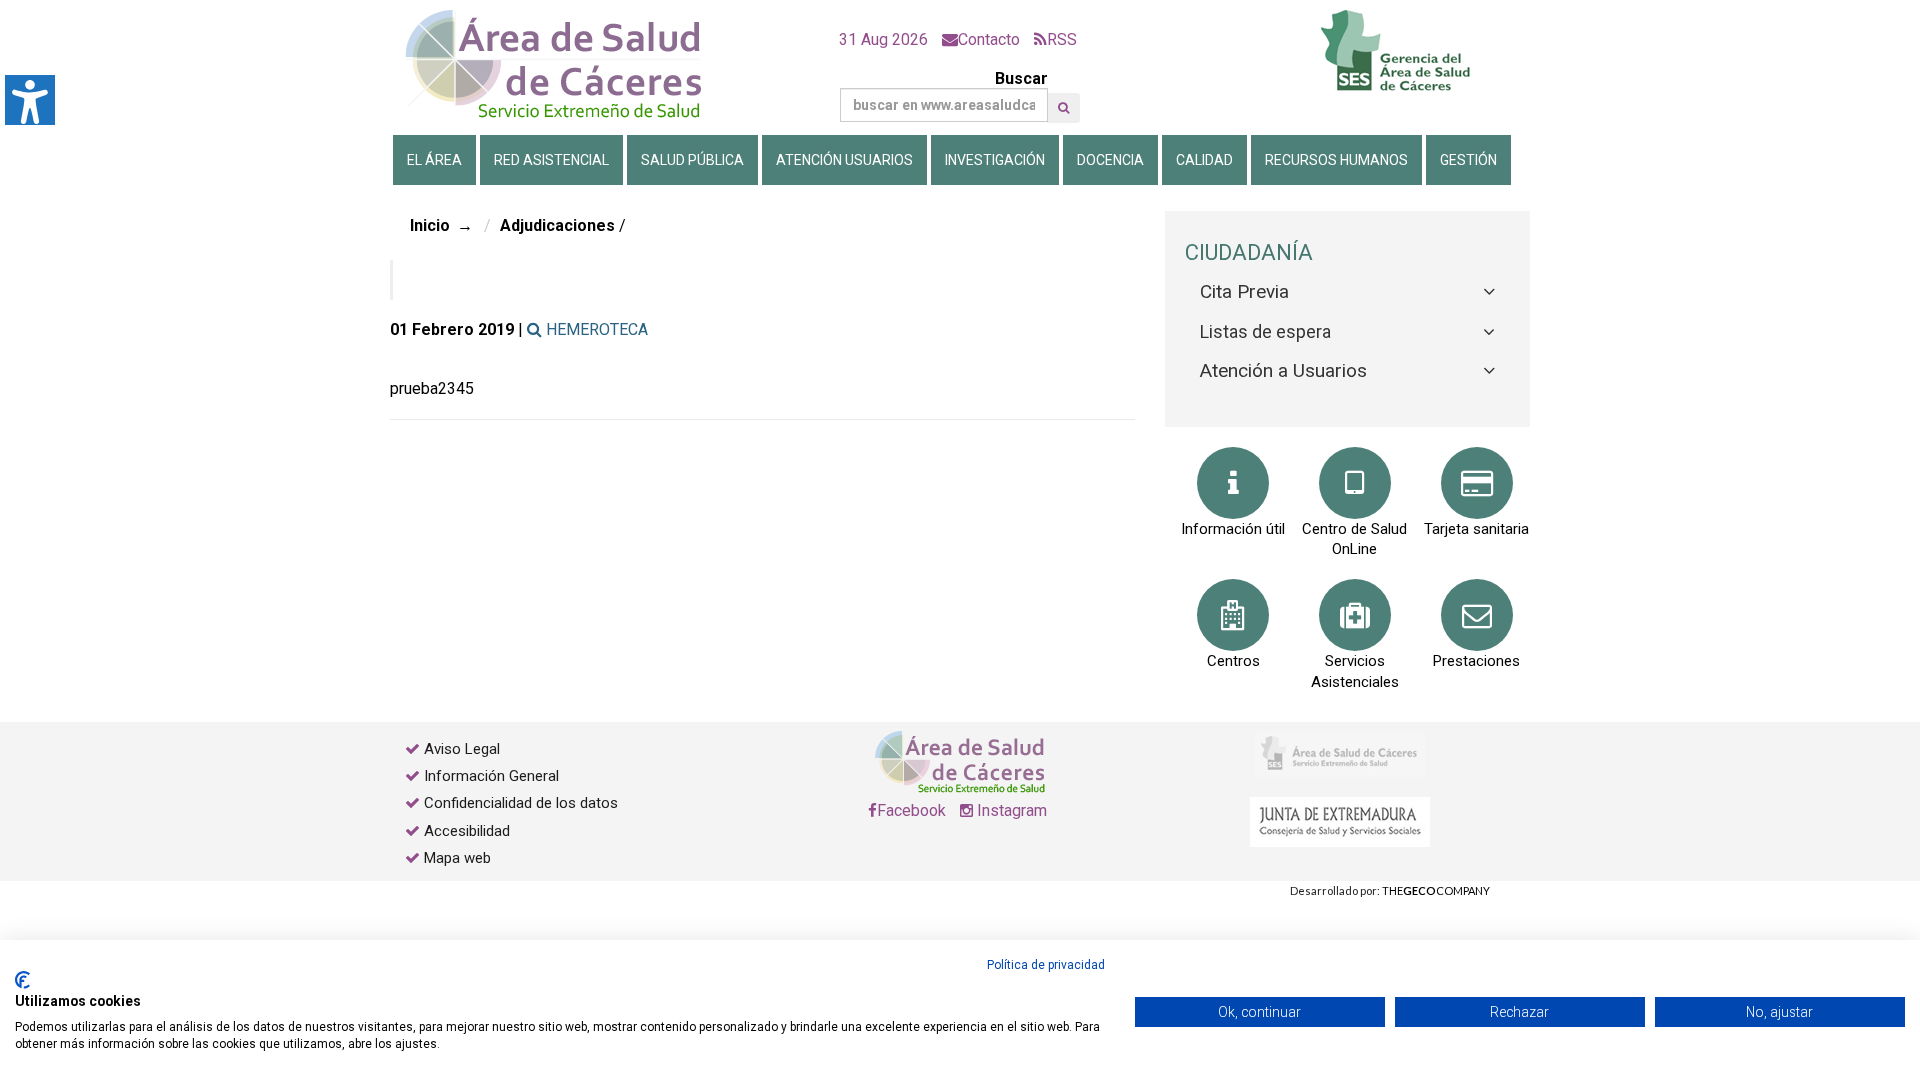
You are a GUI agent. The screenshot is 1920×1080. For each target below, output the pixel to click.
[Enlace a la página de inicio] (570, 64)
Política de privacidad (1046, 965)
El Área (434, 160)
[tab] (1347, 292)
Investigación (995, 160)
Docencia (1110, 160)
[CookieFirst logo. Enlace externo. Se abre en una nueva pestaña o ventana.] (22, 980)
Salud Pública (692, 160)
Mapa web (455, 858)
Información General (491, 776)
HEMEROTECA (595, 329)
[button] (1063, 108)
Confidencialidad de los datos (521, 803)
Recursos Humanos (1336, 160)
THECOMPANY (1436, 890)
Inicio (430, 225)
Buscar (1021, 78)
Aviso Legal (462, 749)
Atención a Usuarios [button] (1283, 370)
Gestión (1468, 160)
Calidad (1204, 160)
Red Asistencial (551, 160)
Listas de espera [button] (1265, 331)
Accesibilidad (467, 831)
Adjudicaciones (557, 225)
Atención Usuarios (844, 160)
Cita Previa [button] (1244, 291)
